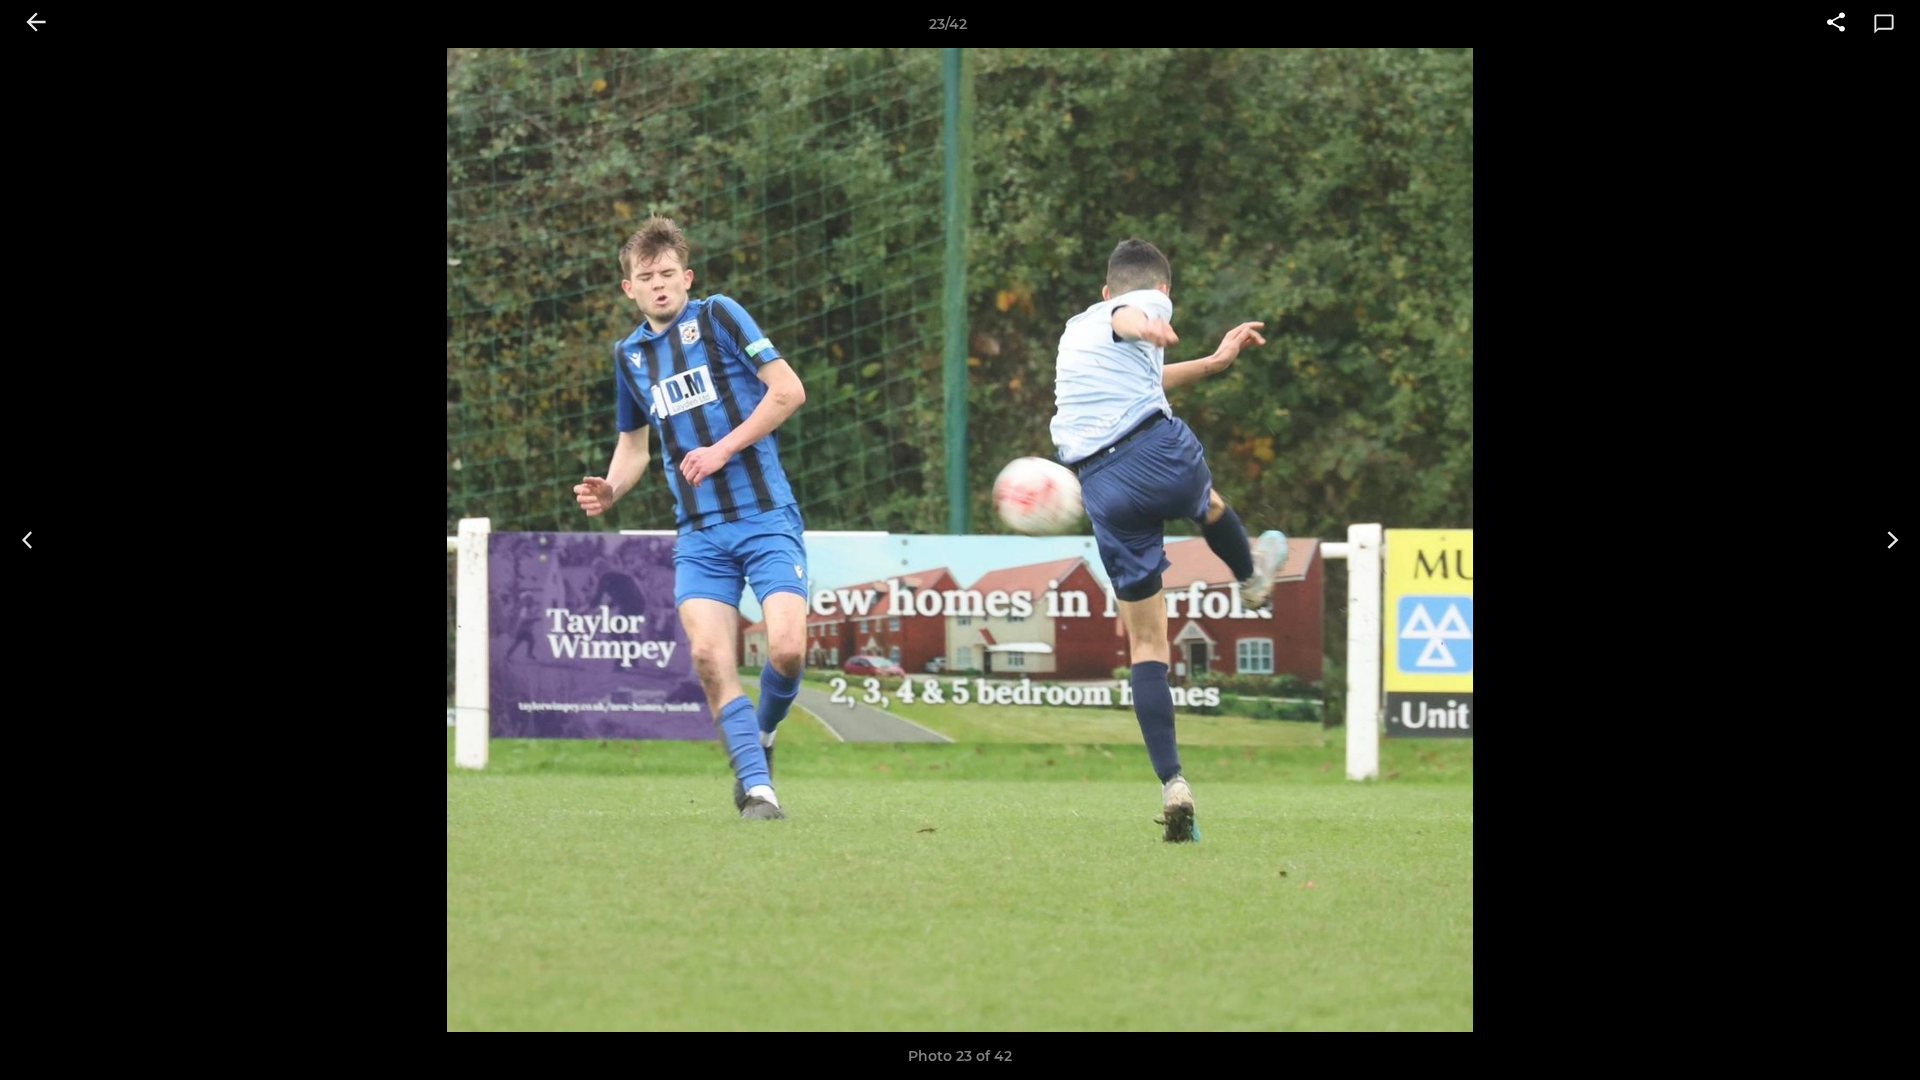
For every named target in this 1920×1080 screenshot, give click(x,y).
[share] (1836, 24)
